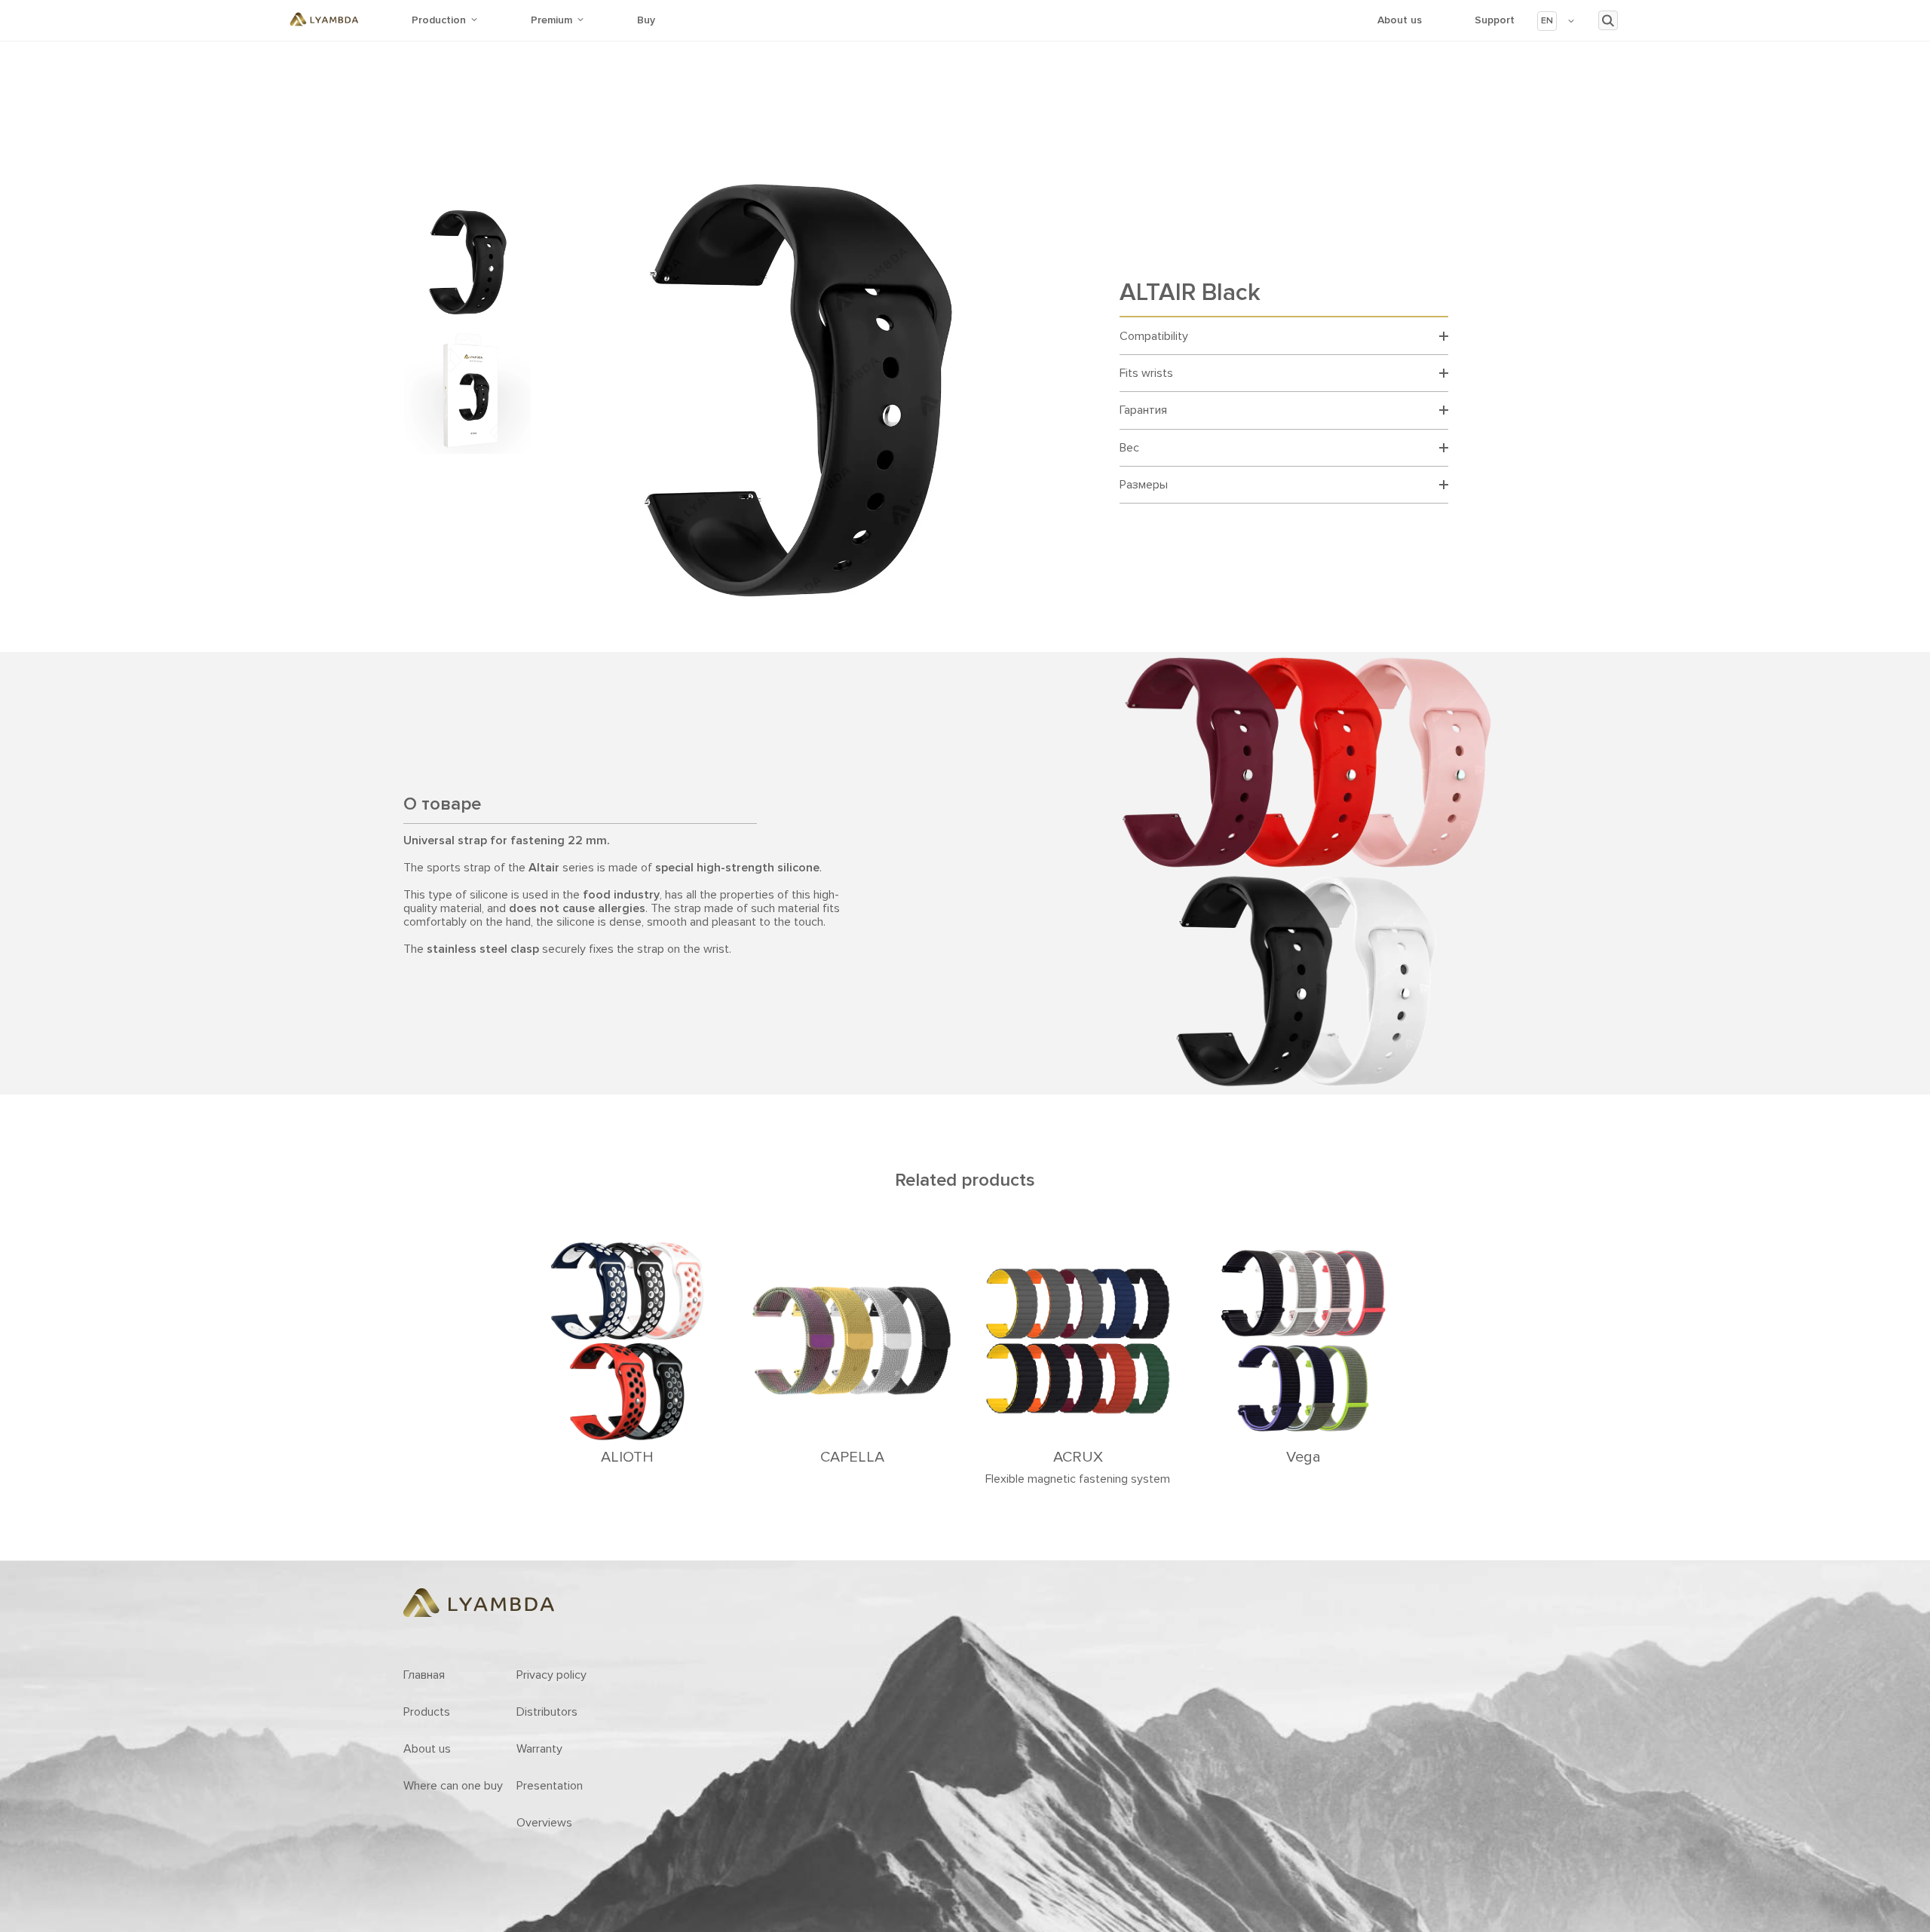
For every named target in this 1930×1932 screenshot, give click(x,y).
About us (1400, 20)
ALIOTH (627, 1457)
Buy (646, 20)
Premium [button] (551, 20)
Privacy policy (551, 1675)
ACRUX (1078, 1457)
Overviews (544, 1823)
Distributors (547, 1712)
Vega (1304, 1457)
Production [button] (439, 20)
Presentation (550, 1786)
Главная (424, 1675)
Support (1495, 20)
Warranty (539, 1749)
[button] (1556, 21)
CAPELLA (852, 1457)
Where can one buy (453, 1786)
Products (427, 1712)
